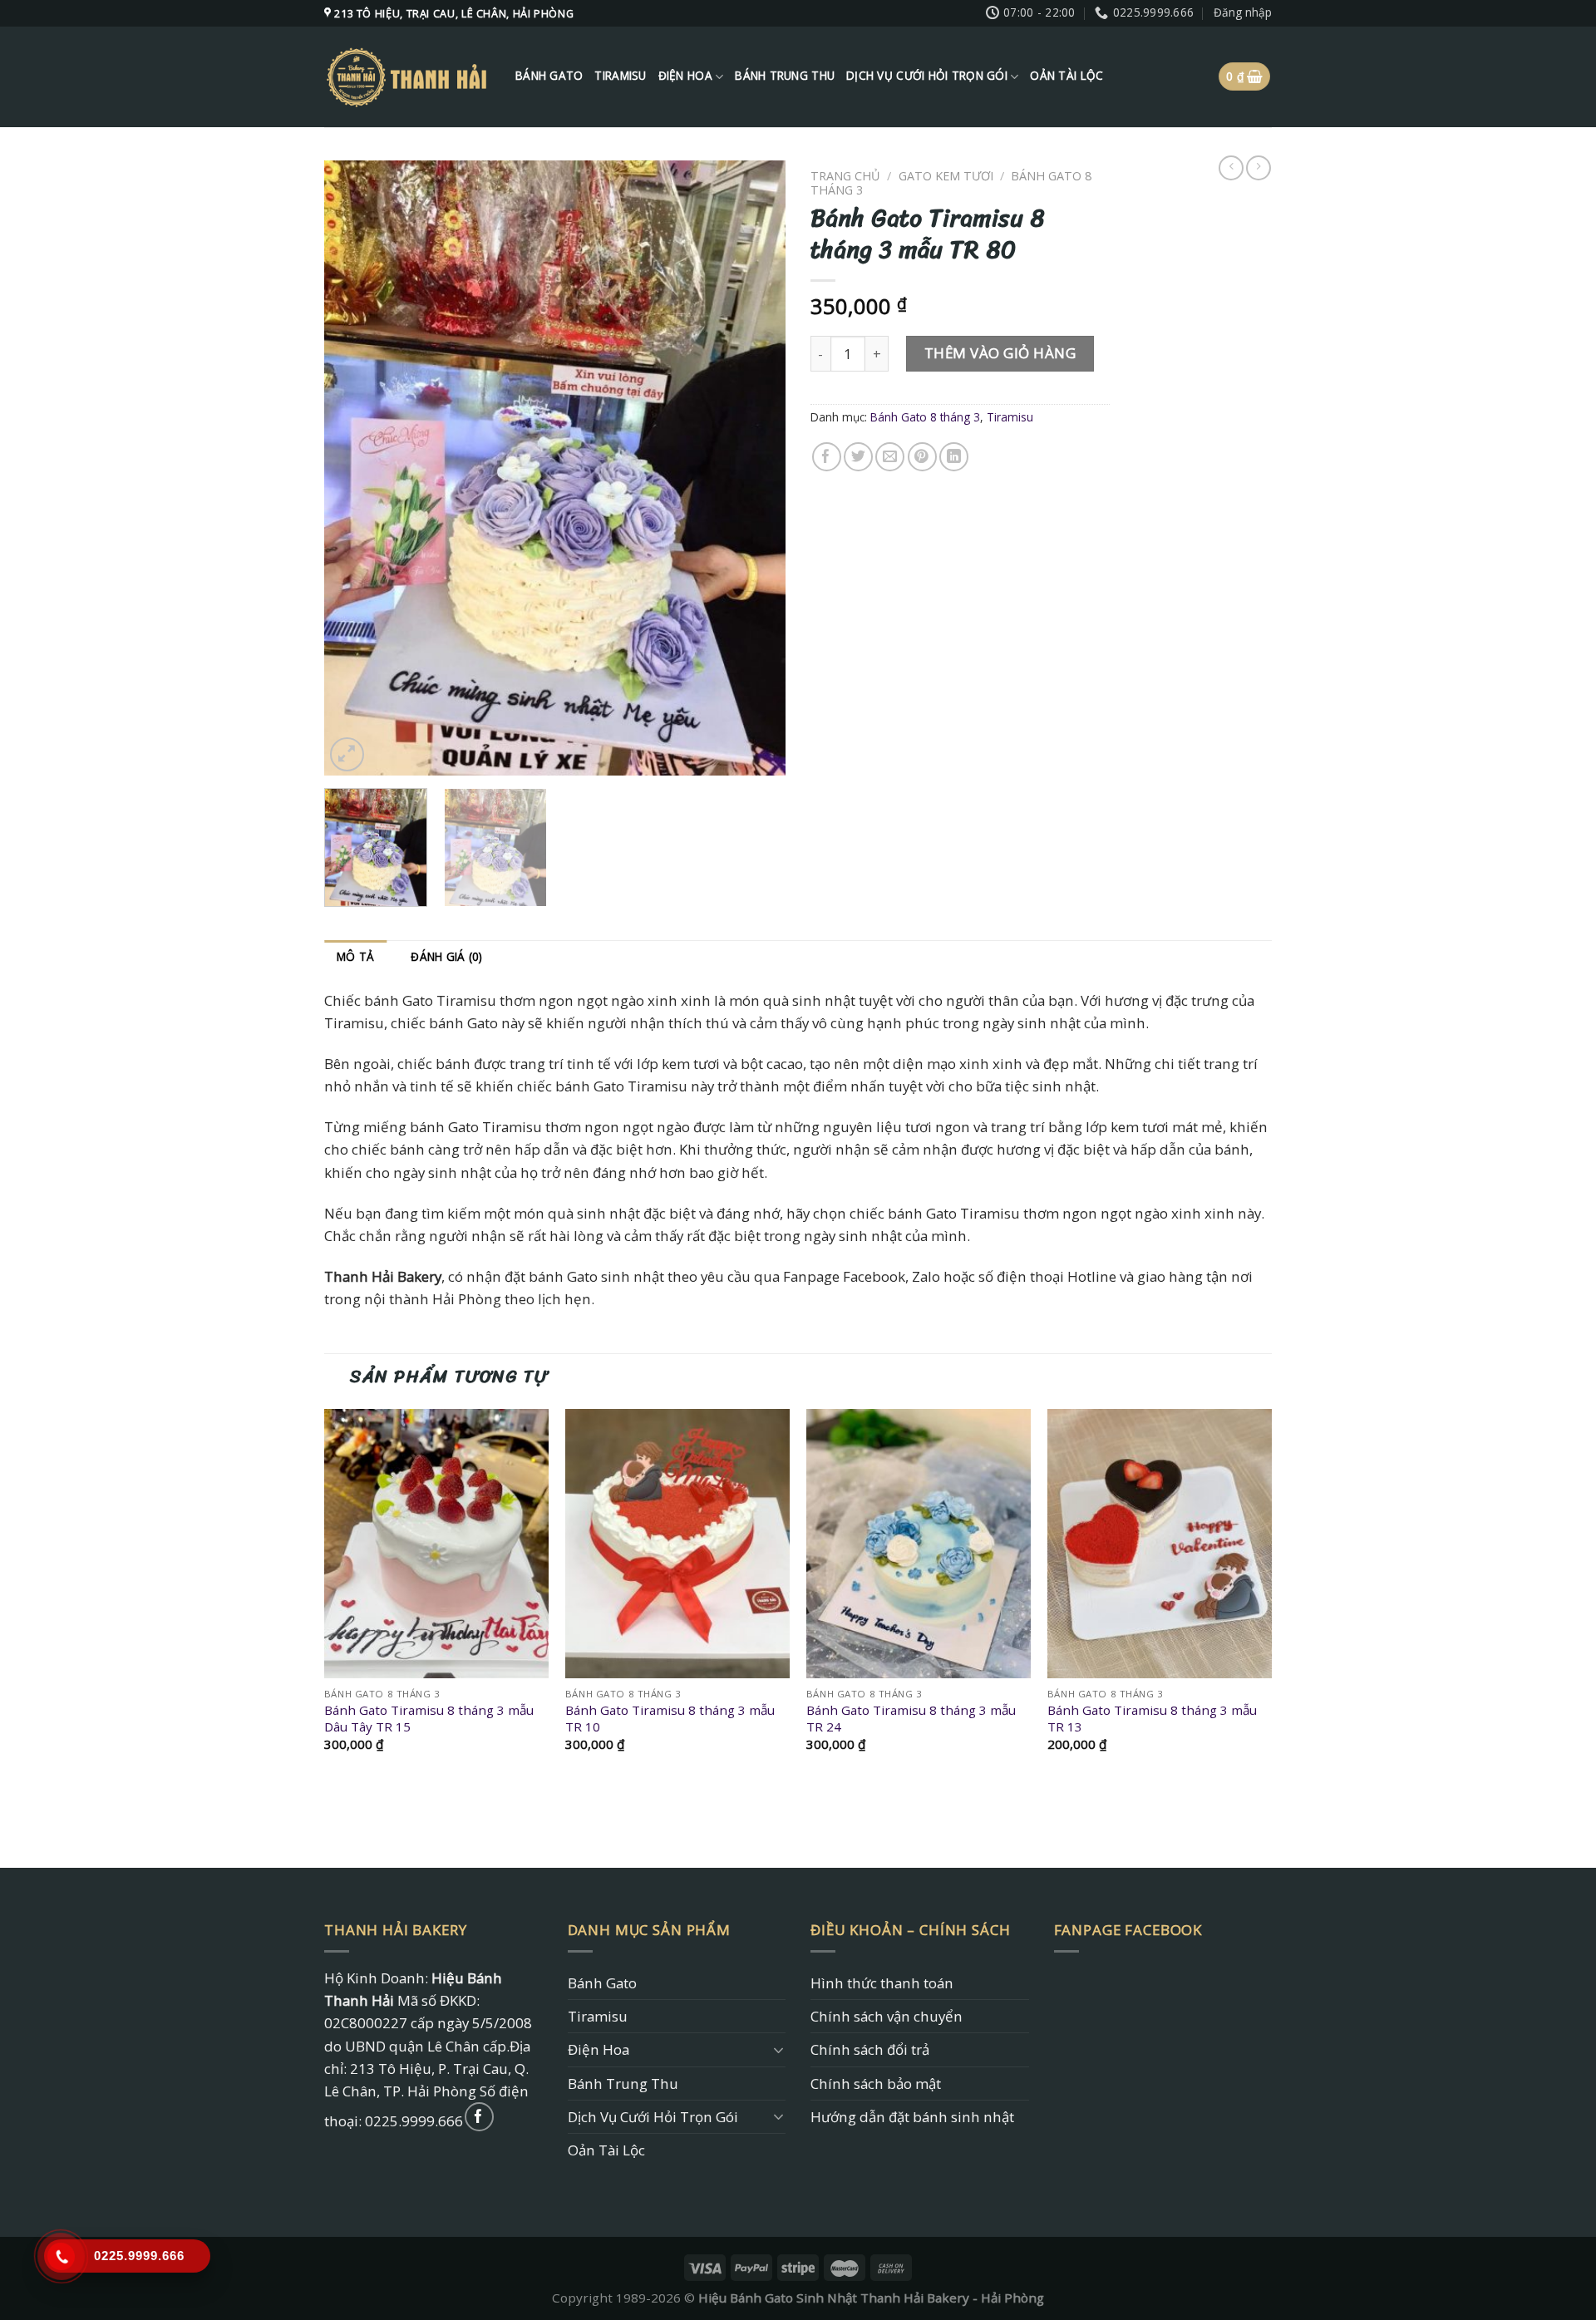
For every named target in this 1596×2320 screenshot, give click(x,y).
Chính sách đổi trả (870, 2049)
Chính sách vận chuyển (887, 2016)
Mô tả (355, 957)
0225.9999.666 (414, 2121)
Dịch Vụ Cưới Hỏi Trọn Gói (927, 76)
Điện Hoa (685, 76)
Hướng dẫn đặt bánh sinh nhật (912, 2117)
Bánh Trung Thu (785, 76)
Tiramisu (620, 76)
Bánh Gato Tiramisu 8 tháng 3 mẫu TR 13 (1152, 1719)
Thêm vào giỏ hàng (1000, 353)
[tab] (355, 958)
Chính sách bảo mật (876, 2084)
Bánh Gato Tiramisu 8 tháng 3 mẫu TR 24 (911, 1719)
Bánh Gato (549, 76)
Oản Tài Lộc (1066, 76)
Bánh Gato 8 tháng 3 (925, 417)
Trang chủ (845, 176)
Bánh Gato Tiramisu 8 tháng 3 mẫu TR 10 (670, 1719)
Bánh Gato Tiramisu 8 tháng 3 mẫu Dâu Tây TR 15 (429, 1719)
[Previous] (354, 468)
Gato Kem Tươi (946, 176)
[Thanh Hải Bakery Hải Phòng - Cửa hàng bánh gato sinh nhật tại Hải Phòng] (407, 77)
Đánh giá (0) (446, 957)
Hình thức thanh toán (882, 1983)
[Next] (756, 468)
